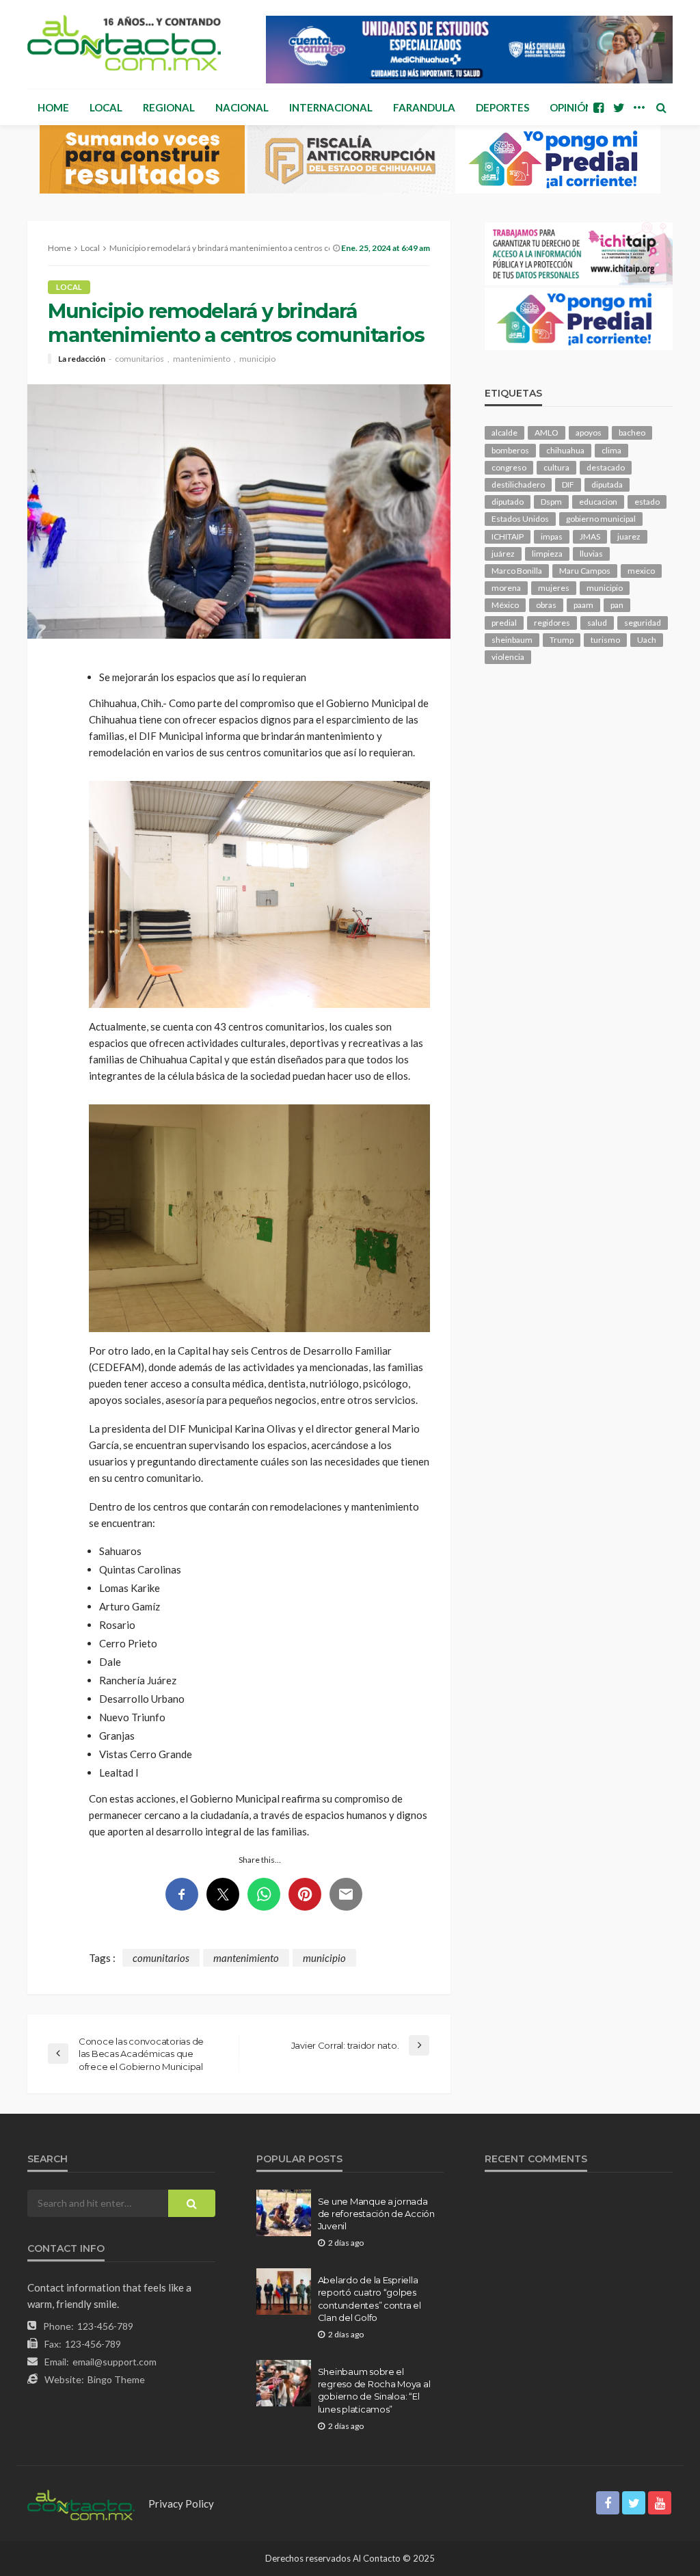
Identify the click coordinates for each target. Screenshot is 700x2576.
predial (504, 623)
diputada (607, 484)
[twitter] (619, 107)
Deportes (502, 107)
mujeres (554, 588)
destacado (606, 467)
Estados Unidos (520, 519)
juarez (629, 536)
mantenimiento (202, 359)
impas (552, 536)
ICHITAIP (508, 536)
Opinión (571, 107)
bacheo (632, 433)
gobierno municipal (601, 519)
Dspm (551, 502)
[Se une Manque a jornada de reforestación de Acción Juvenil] (284, 2213)
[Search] (661, 107)
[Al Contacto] (124, 43)
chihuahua (565, 450)
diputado (508, 502)
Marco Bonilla (517, 571)
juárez (503, 554)
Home (53, 107)
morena (506, 588)
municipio (257, 359)
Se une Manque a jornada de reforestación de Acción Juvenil (376, 2214)
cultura (556, 467)
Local (106, 107)
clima (611, 450)
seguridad (643, 623)
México (505, 605)
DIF (568, 484)
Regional (169, 107)
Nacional (242, 107)
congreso (509, 467)
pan (617, 605)
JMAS (590, 536)
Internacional (331, 107)
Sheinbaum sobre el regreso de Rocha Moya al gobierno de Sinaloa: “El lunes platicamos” (374, 2390)
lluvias (591, 554)
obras (546, 605)
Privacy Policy (181, 2504)
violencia (508, 657)
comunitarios (139, 359)
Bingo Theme (116, 2379)
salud (597, 623)
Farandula (424, 107)
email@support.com (115, 2362)
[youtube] (660, 2503)
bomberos (510, 450)
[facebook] (598, 107)
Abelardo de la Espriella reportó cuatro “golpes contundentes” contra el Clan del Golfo (369, 2299)
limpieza (547, 554)
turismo (605, 640)
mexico (641, 571)
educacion (598, 502)
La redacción (82, 359)
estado (647, 502)
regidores (552, 623)
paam (583, 605)
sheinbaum (512, 640)
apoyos (589, 433)
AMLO (547, 433)
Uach (647, 640)
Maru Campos (585, 571)
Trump (562, 640)
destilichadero (518, 484)
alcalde (504, 433)
